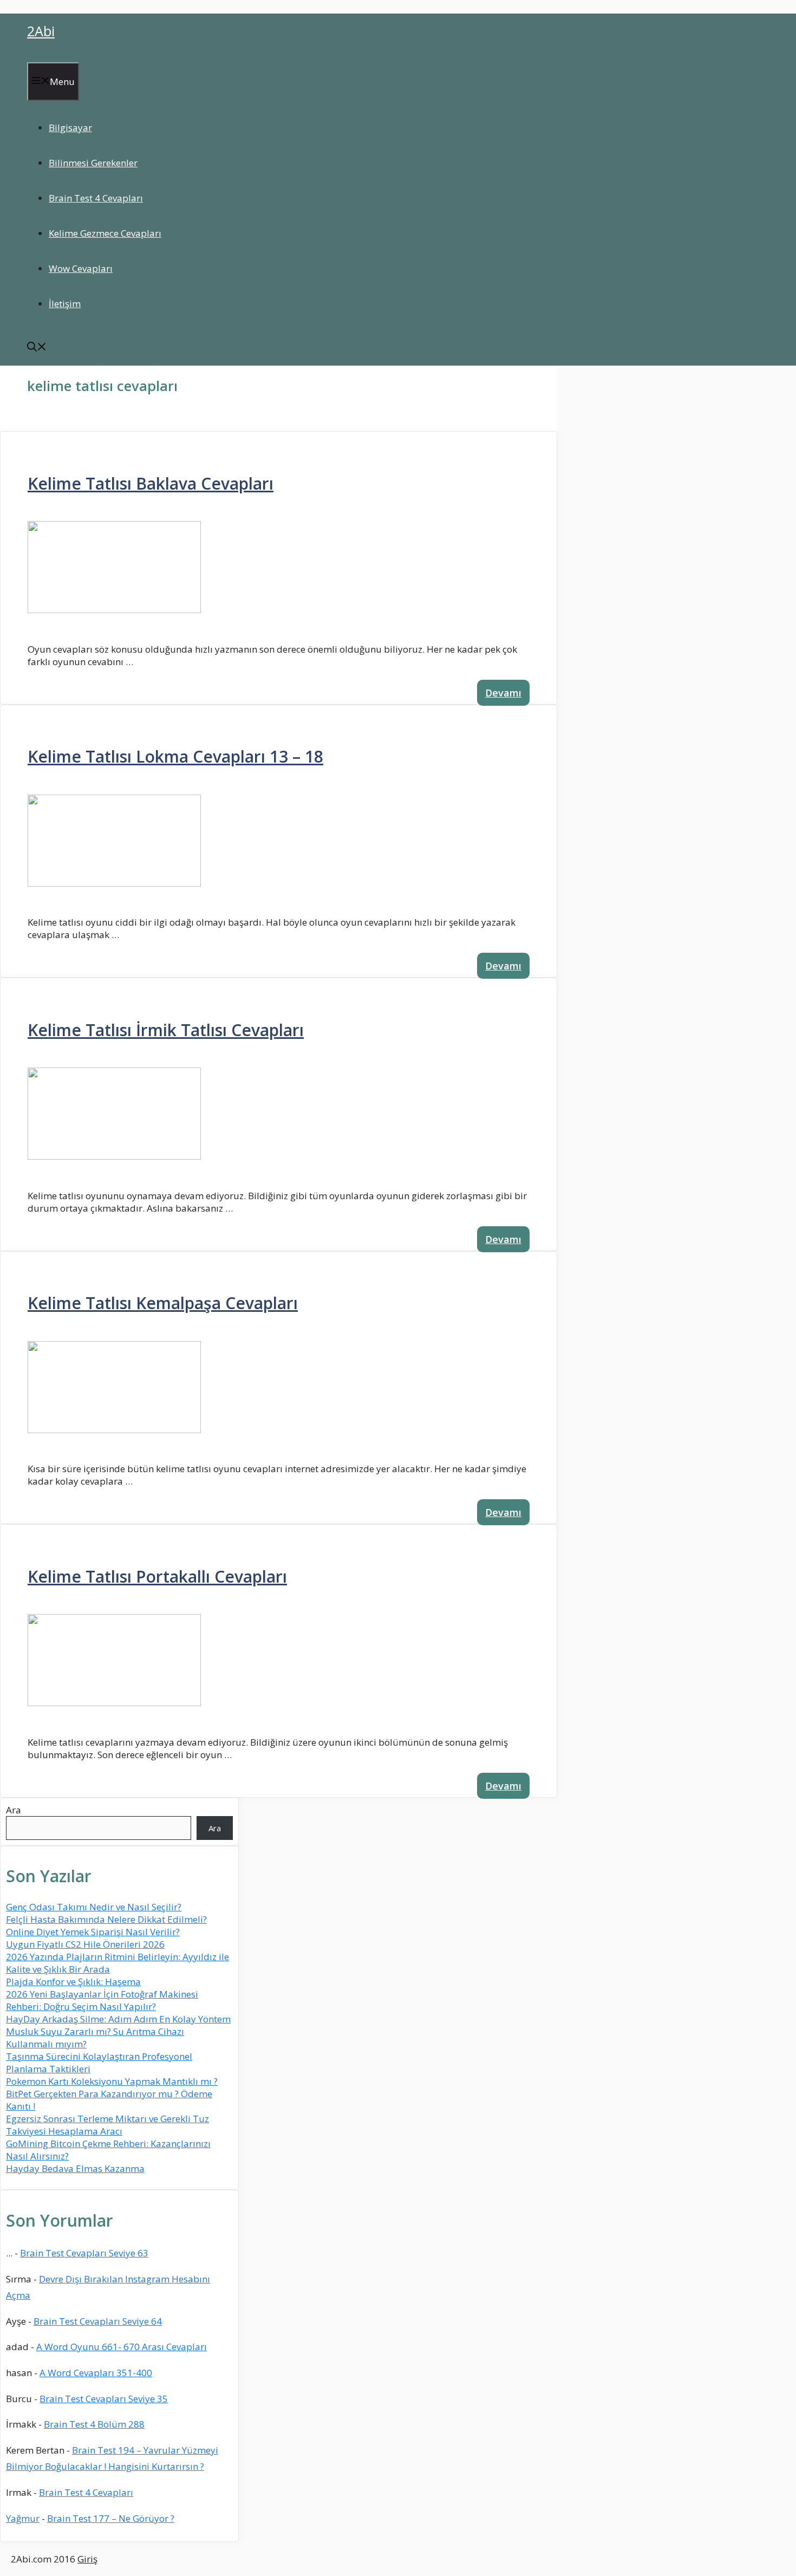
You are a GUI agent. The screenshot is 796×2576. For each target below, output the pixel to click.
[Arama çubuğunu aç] (37, 348)
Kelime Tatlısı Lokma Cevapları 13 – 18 (175, 756)
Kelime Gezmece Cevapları (105, 233)
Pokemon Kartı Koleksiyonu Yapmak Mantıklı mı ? (112, 2081)
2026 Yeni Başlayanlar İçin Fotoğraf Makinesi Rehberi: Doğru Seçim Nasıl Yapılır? (102, 2000)
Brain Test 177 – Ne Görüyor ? (111, 2518)
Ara (14, 1810)
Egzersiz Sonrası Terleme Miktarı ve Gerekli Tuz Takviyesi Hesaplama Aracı (107, 2125)
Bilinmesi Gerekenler (93, 163)
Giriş (87, 2559)
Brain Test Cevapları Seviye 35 (104, 2399)
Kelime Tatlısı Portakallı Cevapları (157, 1576)
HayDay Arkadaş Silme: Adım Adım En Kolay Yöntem (118, 2019)
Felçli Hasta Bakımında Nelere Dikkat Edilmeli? (106, 1919)
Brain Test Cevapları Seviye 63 (84, 2253)
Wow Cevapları (81, 268)
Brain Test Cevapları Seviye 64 (98, 2321)
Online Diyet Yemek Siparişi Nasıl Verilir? (93, 1932)
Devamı (503, 693)
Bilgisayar (70, 128)
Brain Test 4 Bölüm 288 (94, 2424)
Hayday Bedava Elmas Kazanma (75, 2168)
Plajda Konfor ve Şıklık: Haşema (73, 1982)
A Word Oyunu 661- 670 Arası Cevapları (122, 2347)
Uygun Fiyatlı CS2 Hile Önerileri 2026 (85, 1944)
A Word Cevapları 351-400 (96, 2373)
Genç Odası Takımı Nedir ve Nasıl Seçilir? (94, 1907)
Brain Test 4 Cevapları (96, 198)
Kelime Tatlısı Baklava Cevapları (151, 483)
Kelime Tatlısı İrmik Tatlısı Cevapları (166, 1030)
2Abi (41, 31)
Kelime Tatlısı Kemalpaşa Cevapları (163, 1303)
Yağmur (23, 2518)
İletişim (65, 304)
